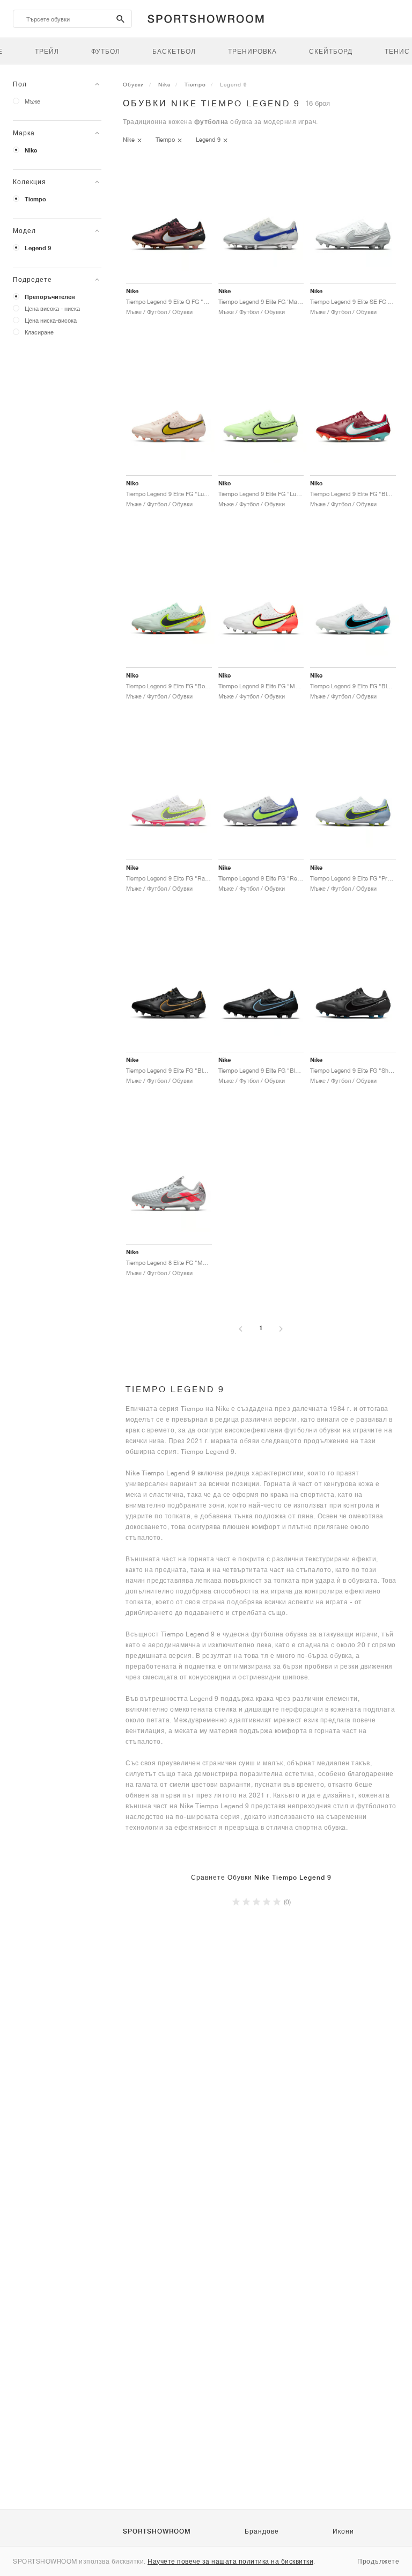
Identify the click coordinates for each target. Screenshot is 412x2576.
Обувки (134, 84)
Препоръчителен (50, 297)
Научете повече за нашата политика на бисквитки (230, 2561)
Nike (31, 150)
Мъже (32, 101)
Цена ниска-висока (51, 320)
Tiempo (35, 199)
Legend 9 (38, 248)
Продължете (378, 2561)
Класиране (39, 332)
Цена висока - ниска (52, 308)
